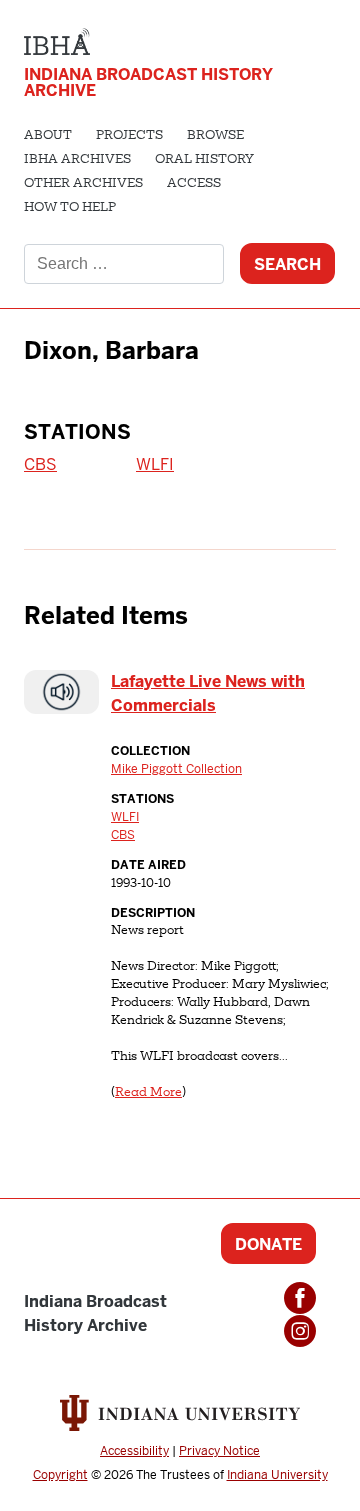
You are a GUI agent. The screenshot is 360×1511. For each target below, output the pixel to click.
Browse (215, 136)
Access (194, 184)
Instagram (300, 1331)
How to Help (70, 208)
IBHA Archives (77, 160)
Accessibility (134, 1451)
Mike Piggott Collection (176, 769)
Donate (268, 1244)
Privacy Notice (219, 1451)
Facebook (300, 1298)
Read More (148, 1093)
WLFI (155, 464)
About (48, 136)
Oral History (204, 160)
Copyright (60, 1475)
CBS (40, 464)
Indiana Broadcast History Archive (148, 82)
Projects (129, 136)
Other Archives (83, 184)
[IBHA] (57, 39)
